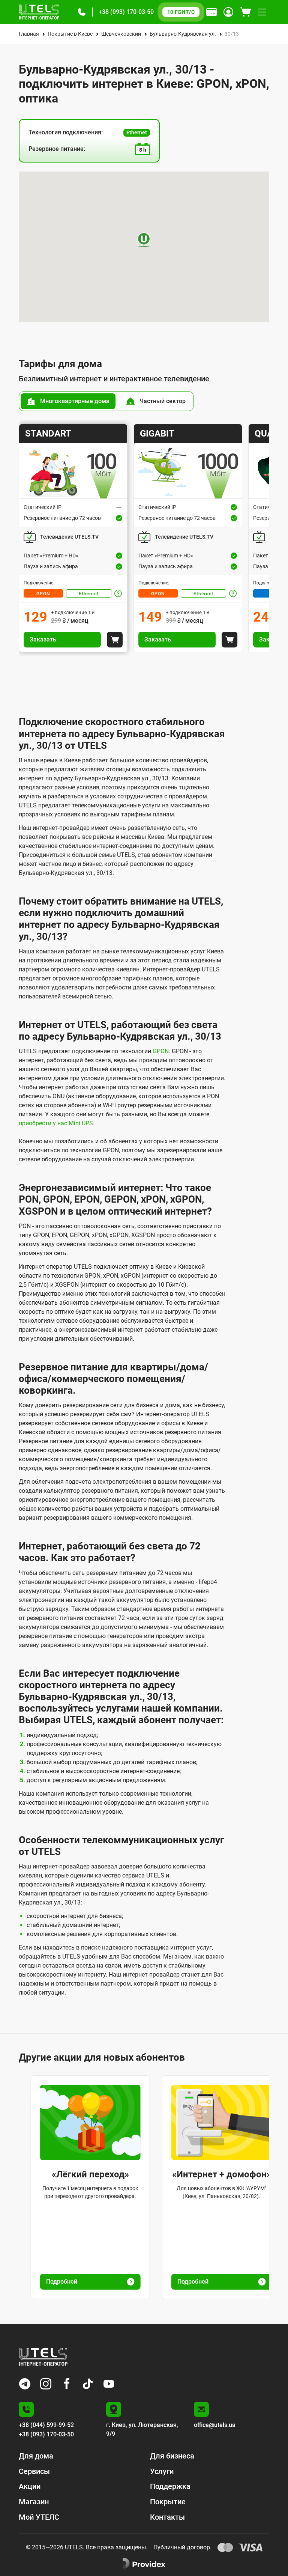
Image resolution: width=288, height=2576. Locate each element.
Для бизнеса (172, 2456)
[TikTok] (88, 2384)
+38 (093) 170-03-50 (126, 12)
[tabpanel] (144, 538)
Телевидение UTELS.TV (69, 537)
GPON (43, 594)
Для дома (36, 2456)
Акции (30, 2486)
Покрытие (168, 2502)
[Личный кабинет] (228, 12)
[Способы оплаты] (211, 12)
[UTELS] (39, 12)
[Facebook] (67, 2384)
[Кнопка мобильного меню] (262, 12)
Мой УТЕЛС (39, 2517)
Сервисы (34, 2471)
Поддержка (170, 2486)
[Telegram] (25, 2384)
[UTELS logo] (43, 2357)
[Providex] (144, 2564)
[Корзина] (245, 12)
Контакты (167, 2517)
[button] (82, 12)
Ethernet (89, 594)
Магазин (34, 2502)
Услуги (162, 2471)
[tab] (68, 401)
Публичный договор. (182, 2547)
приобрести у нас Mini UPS (56, 1123)
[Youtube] (109, 2384)
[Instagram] (46, 2384)
